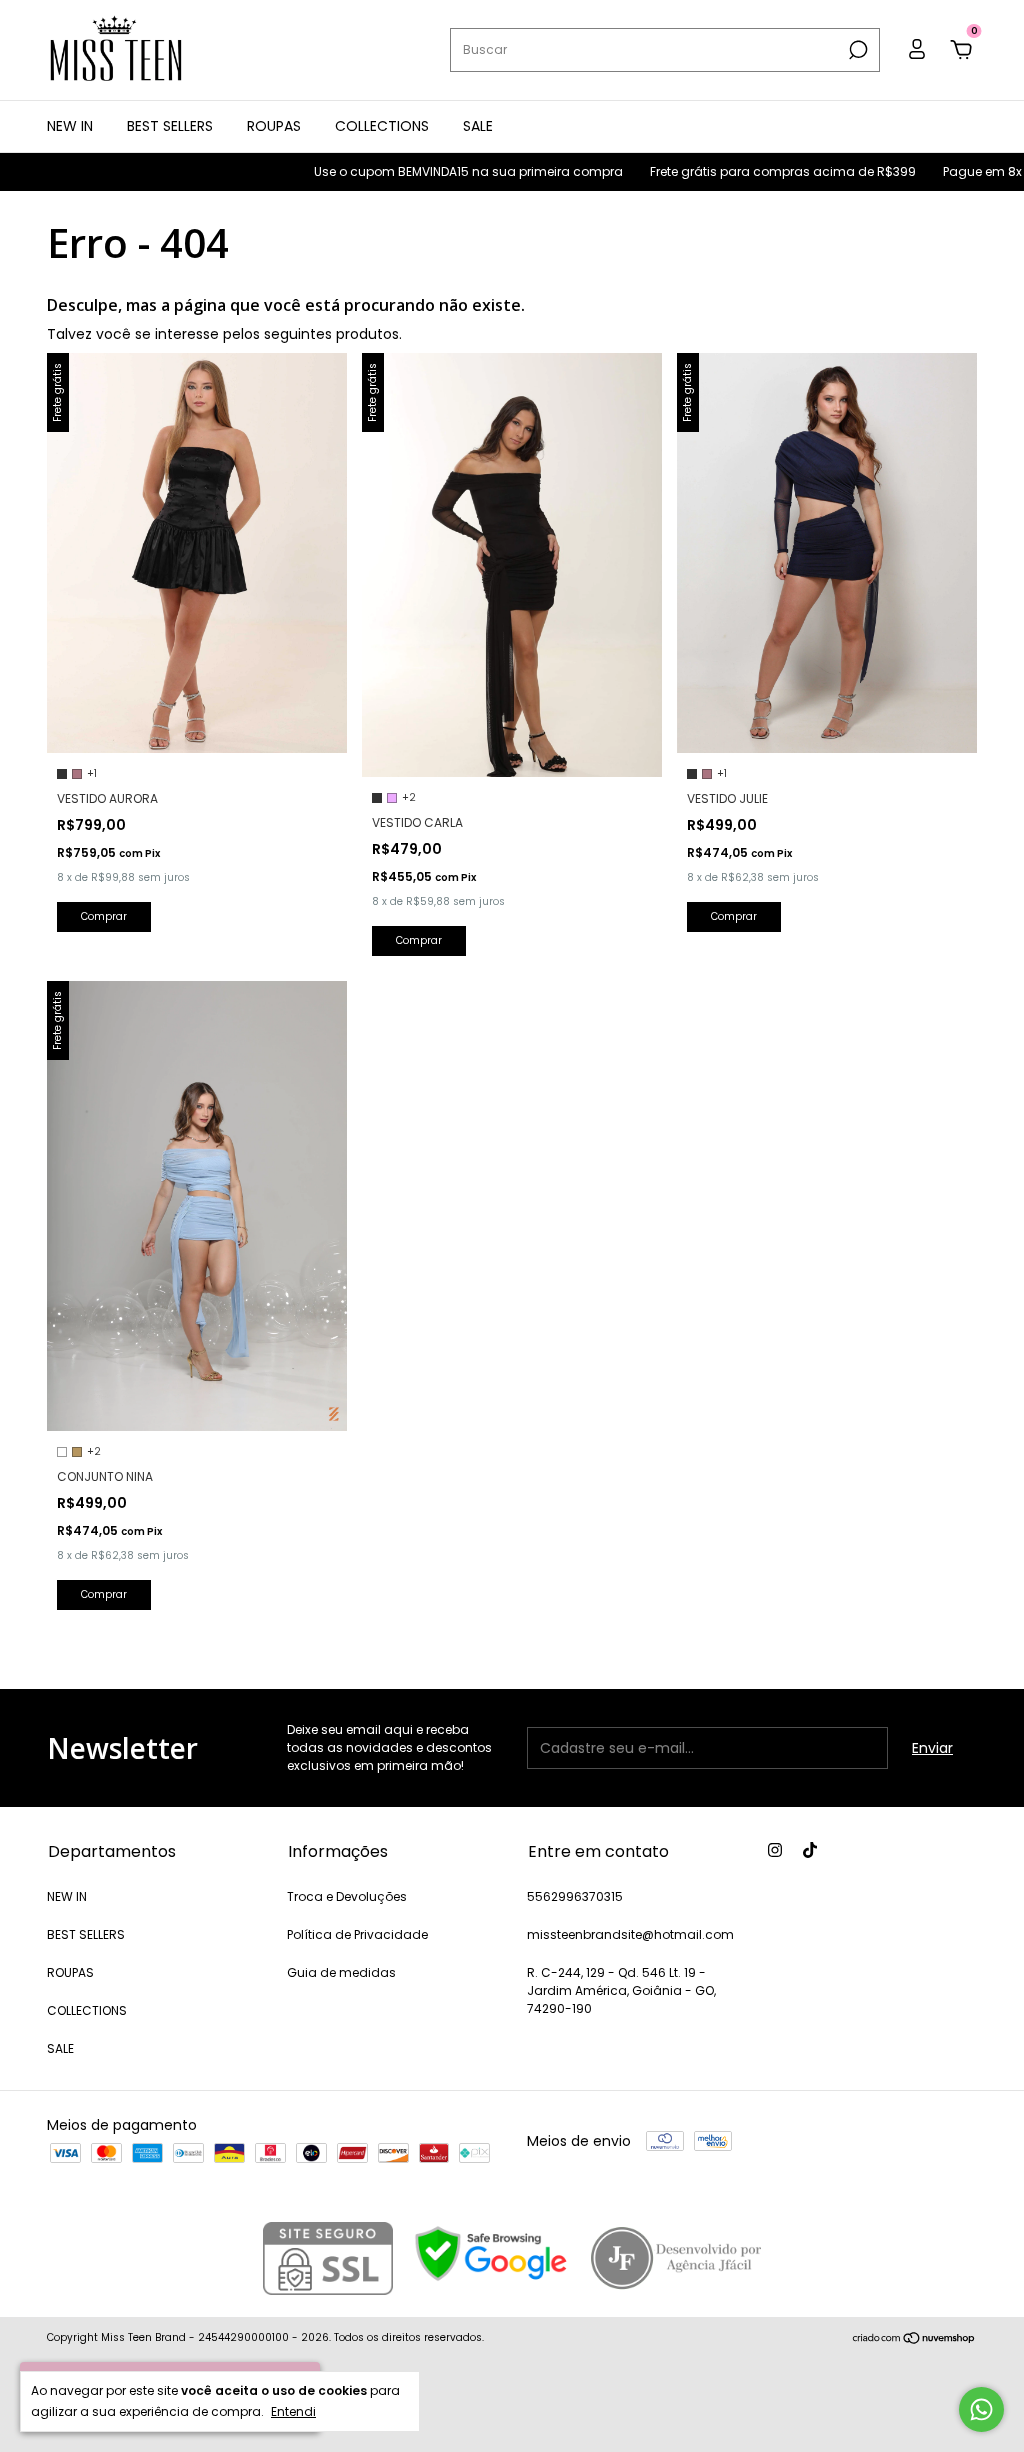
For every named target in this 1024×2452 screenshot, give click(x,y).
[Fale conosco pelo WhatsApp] (981, 2409)
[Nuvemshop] (914, 2340)
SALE (478, 126)
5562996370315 (575, 1896)
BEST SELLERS (170, 126)
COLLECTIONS (382, 126)
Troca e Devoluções (347, 1896)
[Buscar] (856, 50)
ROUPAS (274, 126)
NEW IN (70, 126)
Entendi (293, 2411)
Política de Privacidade (357, 1934)
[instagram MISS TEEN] (775, 1850)
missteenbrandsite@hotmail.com (630, 1934)
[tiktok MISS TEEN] (810, 1850)
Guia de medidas (341, 1972)
